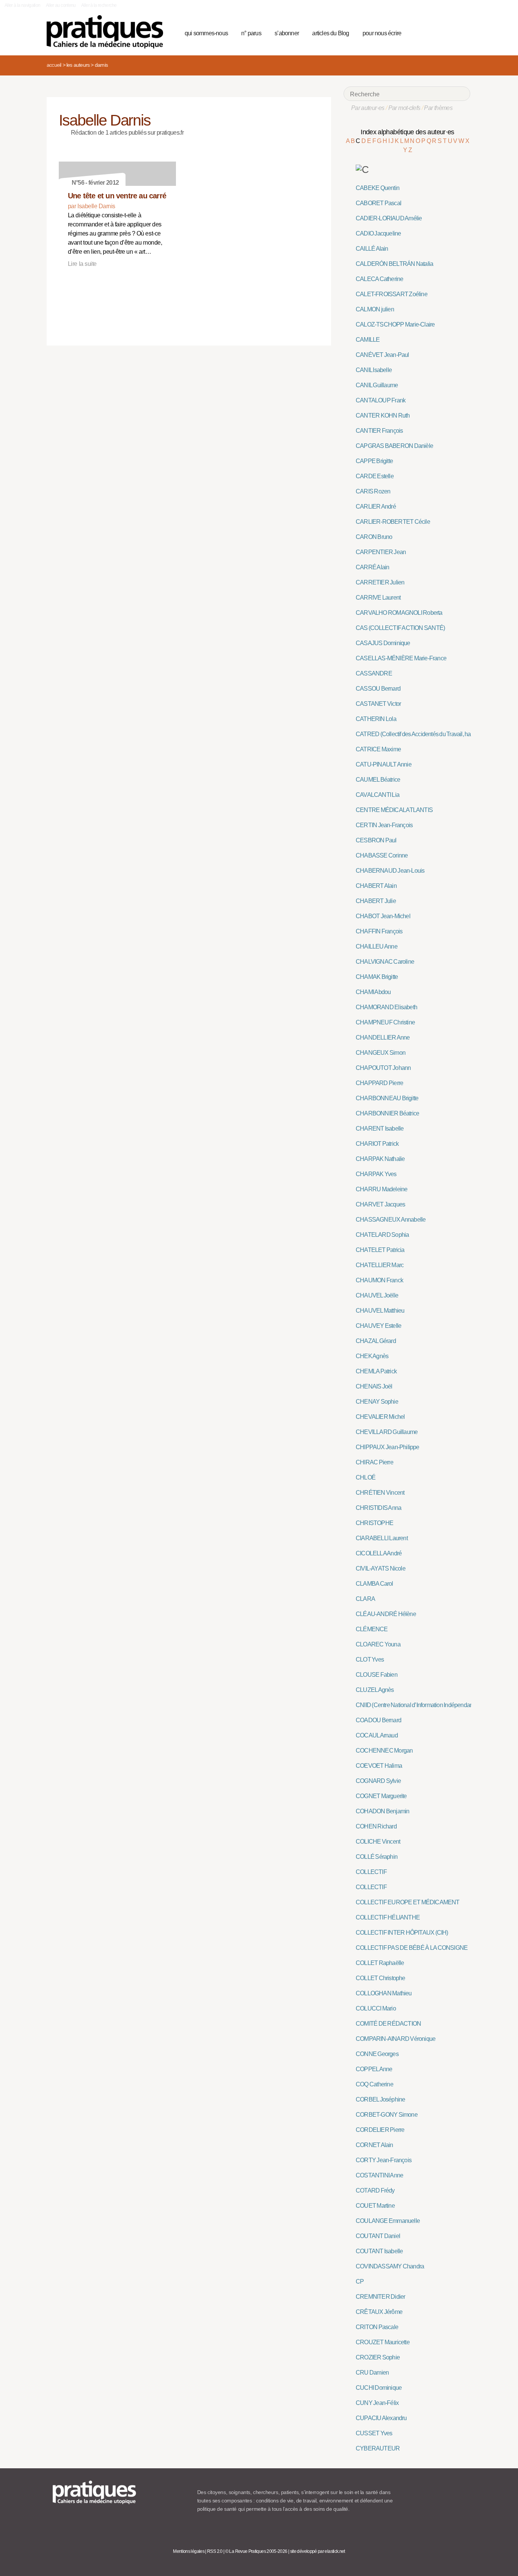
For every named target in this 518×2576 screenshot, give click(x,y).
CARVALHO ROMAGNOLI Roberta (399, 613)
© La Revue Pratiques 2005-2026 (256, 2551)
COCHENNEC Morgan (384, 1751)
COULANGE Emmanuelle (388, 2221)
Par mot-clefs (404, 108)
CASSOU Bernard (378, 689)
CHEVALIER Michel (380, 1417)
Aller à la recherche (99, 5)
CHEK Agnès (372, 1356)
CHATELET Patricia (380, 1250)
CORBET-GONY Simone (387, 2115)
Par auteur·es (368, 108)
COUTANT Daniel (378, 2236)
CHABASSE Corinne (382, 855)
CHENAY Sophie (377, 1402)
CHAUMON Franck (379, 1280)
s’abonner (287, 33)
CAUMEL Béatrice (378, 780)
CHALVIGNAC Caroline (385, 962)
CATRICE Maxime (378, 749)
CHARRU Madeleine (381, 1189)
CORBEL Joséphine (380, 2099)
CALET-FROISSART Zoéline (392, 294)
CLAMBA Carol (374, 1584)
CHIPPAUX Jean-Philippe (388, 1447)
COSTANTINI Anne (379, 2175)
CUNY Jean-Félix (377, 2403)
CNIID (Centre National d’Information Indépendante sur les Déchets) (436, 1705)
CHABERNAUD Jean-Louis (390, 871)
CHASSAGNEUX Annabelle (391, 1220)
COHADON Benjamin (382, 1811)
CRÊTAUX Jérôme (379, 2312)
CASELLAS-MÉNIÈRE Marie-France (401, 658)
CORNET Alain (374, 2145)
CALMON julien (375, 309)
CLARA (365, 1599)
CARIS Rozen (373, 491)
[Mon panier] (436, 32)
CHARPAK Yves (376, 1174)
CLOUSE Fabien (377, 1675)
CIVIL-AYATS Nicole (381, 1568)
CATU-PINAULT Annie (384, 764)
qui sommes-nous (206, 33)
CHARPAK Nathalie (380, 1159)
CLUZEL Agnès (375, 1690)
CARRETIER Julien (380, 582)
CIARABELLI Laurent (382, 1538)
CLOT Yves (370, 1659)
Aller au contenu (61, 5)
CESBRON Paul (376, 840)
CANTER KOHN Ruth (383, 415)
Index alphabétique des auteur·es (407, 132)
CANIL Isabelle (374, 370)
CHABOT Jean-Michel (383, 916)
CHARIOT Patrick (377, 1144)
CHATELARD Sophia (382, 1235)
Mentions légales (189, 2551)
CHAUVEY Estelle (378, 1326)
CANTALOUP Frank (381, 400)
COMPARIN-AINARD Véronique (396, 2039)
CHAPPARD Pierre (379, 1083)
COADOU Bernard (378, 1720)
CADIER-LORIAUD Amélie (389, 218)
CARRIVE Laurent (378, 598)
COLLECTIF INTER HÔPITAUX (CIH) (402, 1933)
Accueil (54, 65)
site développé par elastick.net (318, 2551)
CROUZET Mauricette (383, 2342)
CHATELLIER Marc (380, 1265)
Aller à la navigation (23, 5)
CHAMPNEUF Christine (385, 1022)
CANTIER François (379, 431)
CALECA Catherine (379, 279)
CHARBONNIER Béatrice (387, 1113)
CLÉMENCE (372, 1629)
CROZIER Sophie (378, 2357)
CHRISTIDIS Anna (378, 1508)
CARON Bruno (374, 537)
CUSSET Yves (374, 2433)
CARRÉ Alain (372, 567)
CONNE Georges (377, 2054)
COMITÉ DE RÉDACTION (388, 2024)
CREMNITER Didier (380, 2297)
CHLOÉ (366, 1477)
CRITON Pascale (377, 2327)
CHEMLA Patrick (376, 1371)
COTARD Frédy (375, 2190)
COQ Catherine (374, 2084)
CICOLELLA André (379, 1553)
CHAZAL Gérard (376, 1341)
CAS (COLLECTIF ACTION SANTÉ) (400, 628)
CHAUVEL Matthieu (380, 1311)
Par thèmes (438, 108)
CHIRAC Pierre (374, 1462)
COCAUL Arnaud (377, 1735)
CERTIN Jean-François (384, 825)
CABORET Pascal (378, 203)
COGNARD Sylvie (378, 1781)
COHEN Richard (376, 1826)
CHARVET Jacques (380, 1204)
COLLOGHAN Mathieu (384, 1993)
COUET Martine (375, 2206)
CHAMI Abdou (373, 992)
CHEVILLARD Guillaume (387, 1432)
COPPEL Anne (374, 2069)
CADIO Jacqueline (378, 233)
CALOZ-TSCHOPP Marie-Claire (395, 324)
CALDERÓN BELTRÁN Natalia (394, 264)
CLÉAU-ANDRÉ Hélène (386, 1614)
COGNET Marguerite (381, 1796)
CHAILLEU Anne (377, 946)
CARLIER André (376, 507)
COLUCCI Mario (376, 2008)
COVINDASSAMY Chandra (390, 2266)
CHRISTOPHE (374, 1523)
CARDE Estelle (375, 476)
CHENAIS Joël (374, 1386)
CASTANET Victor (378, 704)
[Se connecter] (462, 32)
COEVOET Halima (379, 1766)
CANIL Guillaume (377, 385)
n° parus (251, 33)
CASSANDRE (374, 673)
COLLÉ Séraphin (377, 1857)
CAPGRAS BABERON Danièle (394, 446)
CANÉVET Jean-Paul (382, 355)
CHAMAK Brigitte (377, 977)
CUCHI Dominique (379, 2388)
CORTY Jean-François (384, 2160)
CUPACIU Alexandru (381, 2418)
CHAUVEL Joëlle (377, 1295)
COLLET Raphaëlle (380, 1963)
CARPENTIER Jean (381, 552)
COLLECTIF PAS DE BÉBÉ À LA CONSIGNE (412, 1948)
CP (360, 2281)
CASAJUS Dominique (383, 643)
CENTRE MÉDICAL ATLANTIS (394, 810)
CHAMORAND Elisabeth (386, 1007)
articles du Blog (330, 33)
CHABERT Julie (376, 901)
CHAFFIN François (379, 931)
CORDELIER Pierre (380, 2130)
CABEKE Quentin (378, 188)
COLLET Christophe (381, 1978)
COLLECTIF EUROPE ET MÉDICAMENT (408, 1902)
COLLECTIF (371, 1872)
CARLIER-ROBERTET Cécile (393, 522)
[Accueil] (108, 32)
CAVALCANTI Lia (378, 795)
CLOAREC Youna (378, 1644)
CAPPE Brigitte (374, 461)
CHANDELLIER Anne (383, 1037)
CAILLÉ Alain (372, 249)
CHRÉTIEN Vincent (380, 1493)
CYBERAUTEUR (378, 2448)
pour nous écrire (382, 33)
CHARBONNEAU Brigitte (387, 1098)
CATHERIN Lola (376, 719)
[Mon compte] (449, 32)
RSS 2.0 (215, 2551)
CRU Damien (372, 2373)
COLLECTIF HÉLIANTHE (388, 1917)
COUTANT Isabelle (379, 2251)
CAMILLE (368, 340)
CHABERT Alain (376, 886)
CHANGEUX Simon (381, 1053)
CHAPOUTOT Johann (383, 1068)
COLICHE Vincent (378, 1842)
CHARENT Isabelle (380, 1129)
